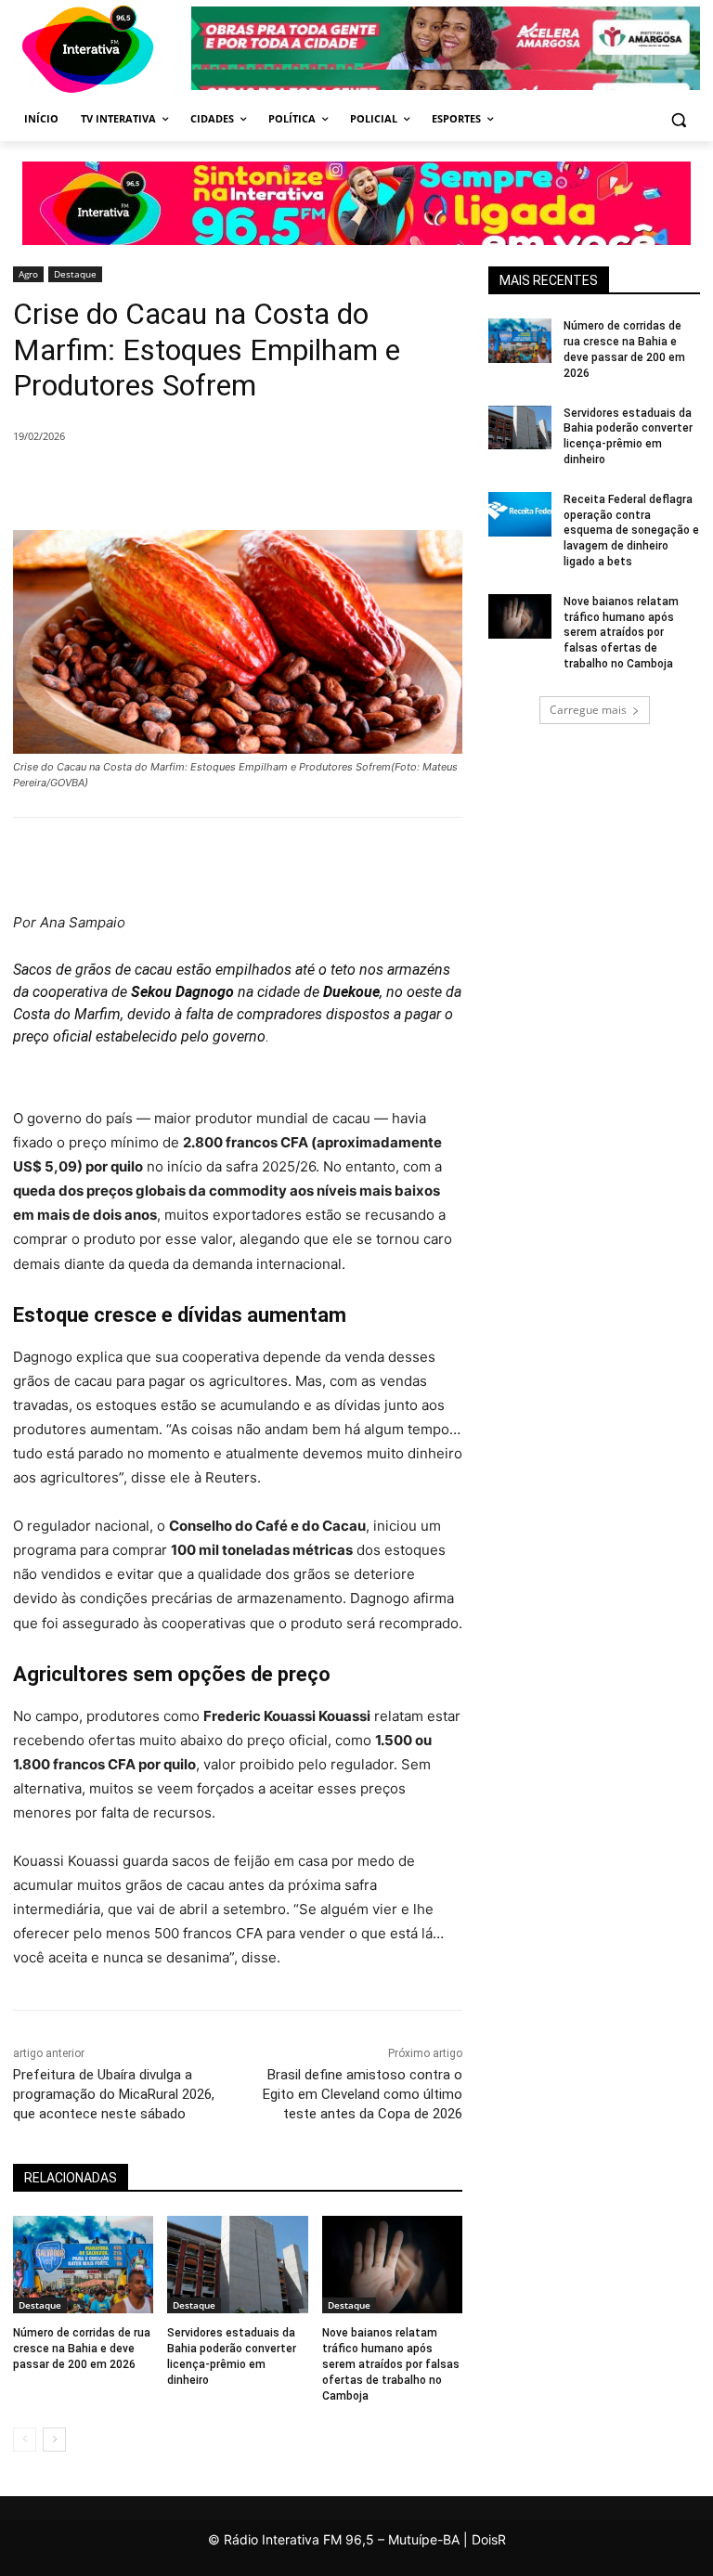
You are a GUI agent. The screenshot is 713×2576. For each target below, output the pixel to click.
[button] (678, 119)
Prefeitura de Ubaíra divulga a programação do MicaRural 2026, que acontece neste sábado (114, 2094)
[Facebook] (180, 484)
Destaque (75, 274)
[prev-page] (25, 2440)
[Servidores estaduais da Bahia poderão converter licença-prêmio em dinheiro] (237, 2265)
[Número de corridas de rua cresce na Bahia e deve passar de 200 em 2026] (83, 2265)
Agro (28, 274)
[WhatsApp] (308, 484)
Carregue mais (588, 710)
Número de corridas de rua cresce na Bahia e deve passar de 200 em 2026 (82, 2349)
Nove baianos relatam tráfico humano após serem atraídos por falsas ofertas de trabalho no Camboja (391, 2364)
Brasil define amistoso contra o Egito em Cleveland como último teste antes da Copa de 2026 (363, 2094)
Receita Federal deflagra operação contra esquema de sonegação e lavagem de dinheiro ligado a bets (631, 531)
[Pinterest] (266, 484)
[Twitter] (223, 484)
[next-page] (54, 2440)
